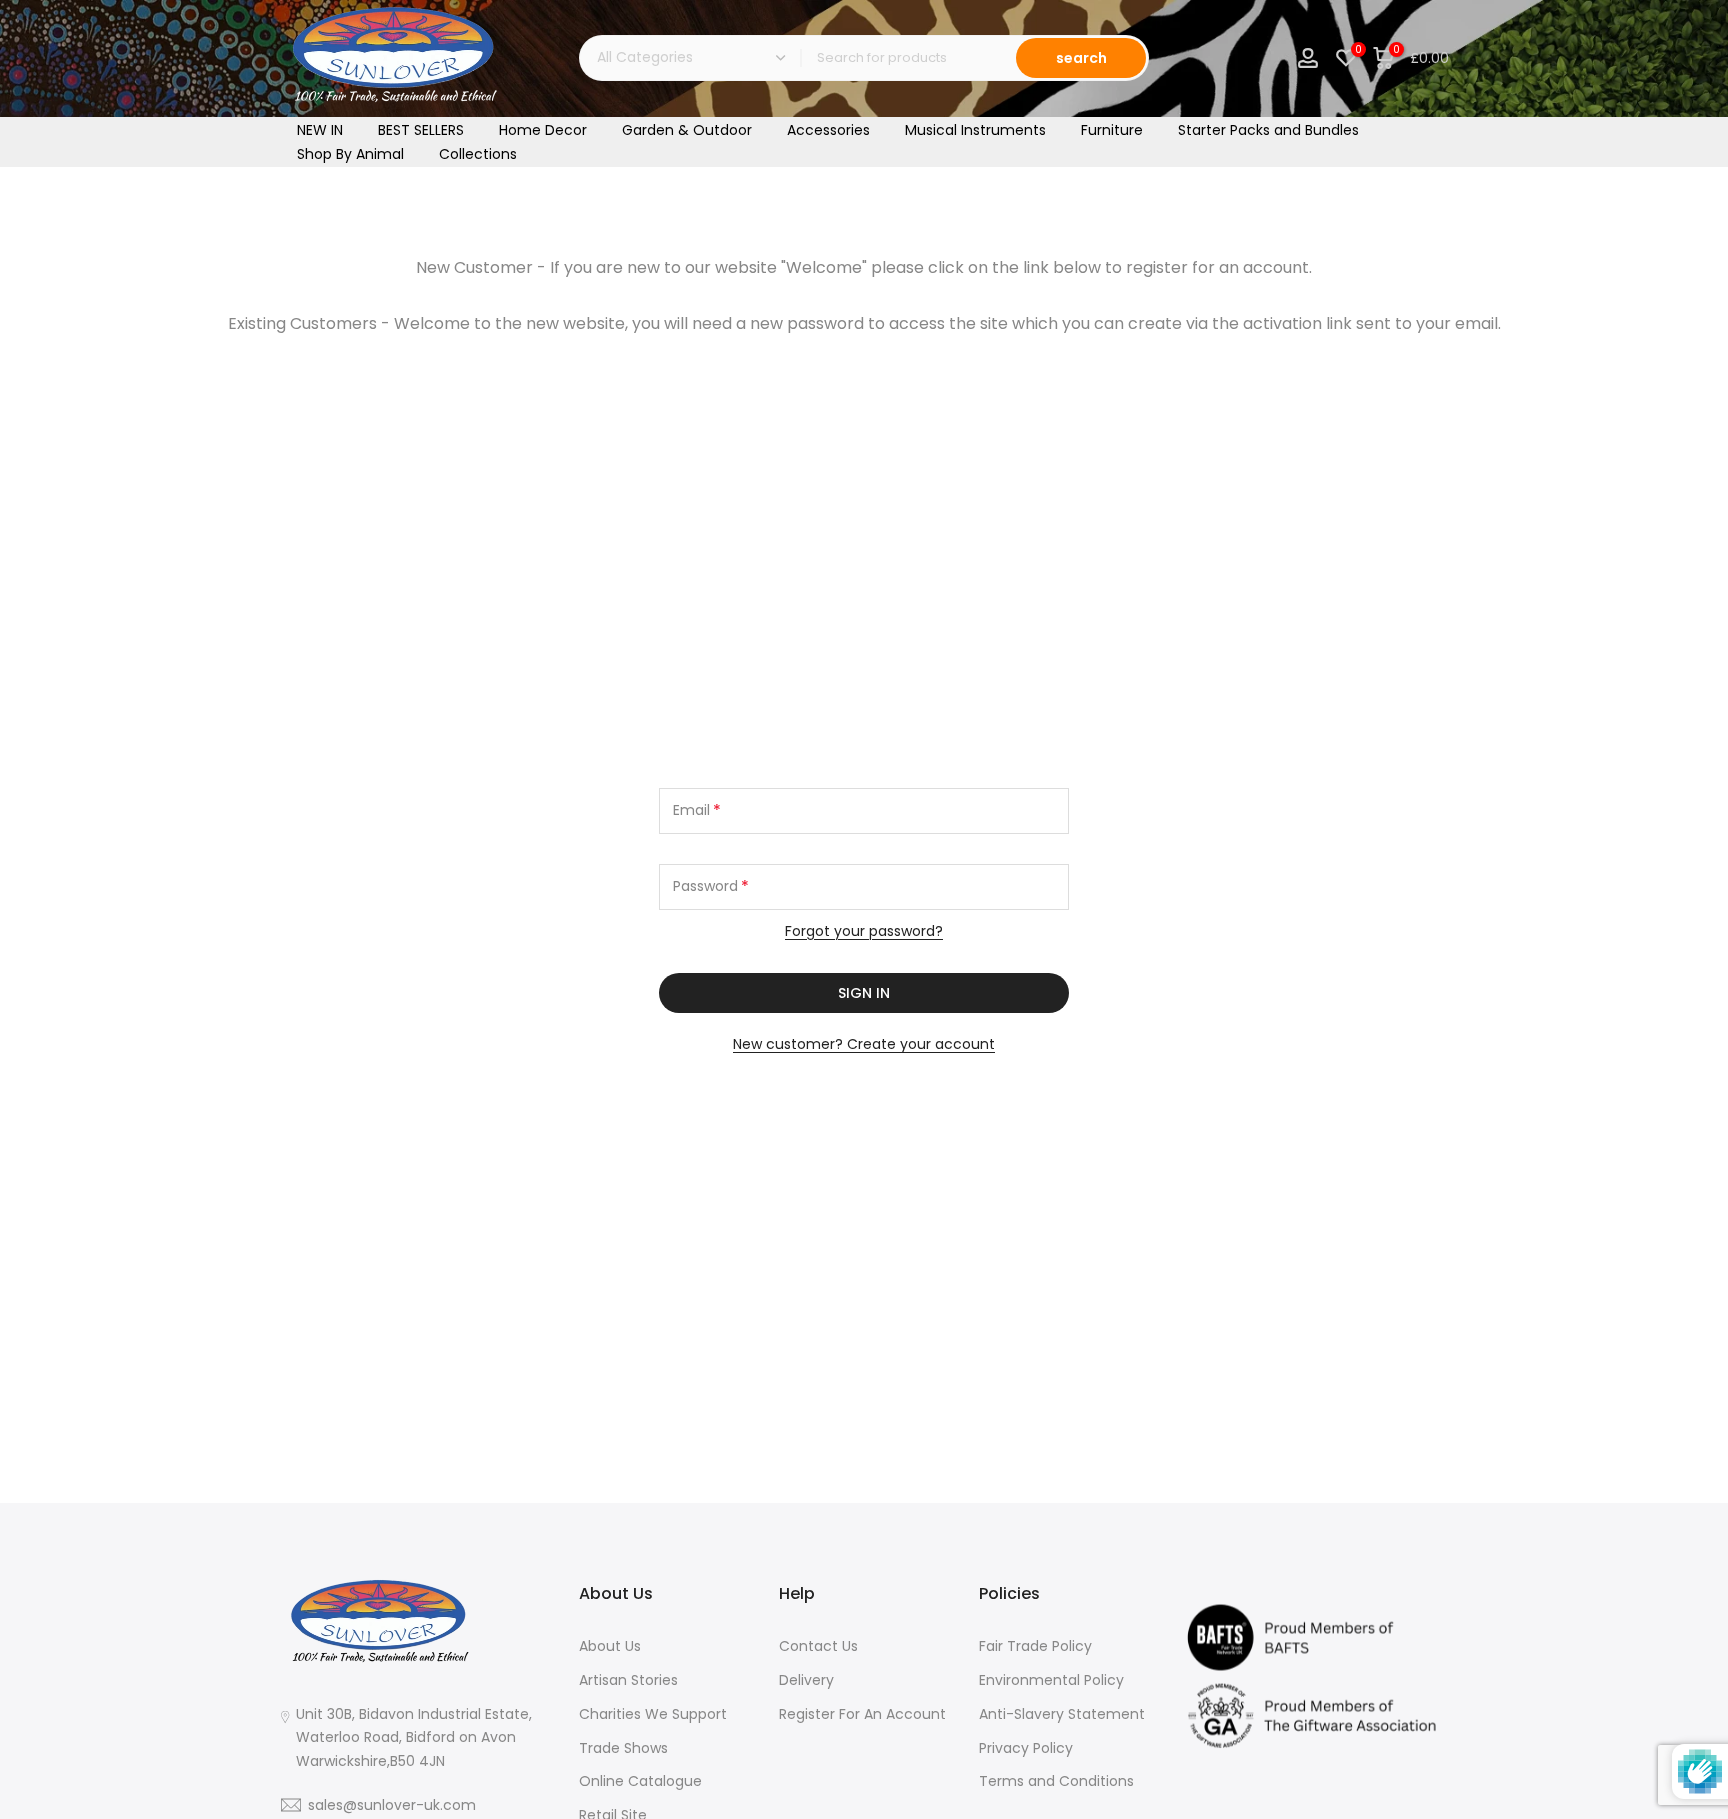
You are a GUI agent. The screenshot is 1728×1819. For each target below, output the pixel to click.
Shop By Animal (350, 154)
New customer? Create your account (864, 1044)
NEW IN (320, 130)
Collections (478, 154)
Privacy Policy (1026, 1747)
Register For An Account (862, 1713)
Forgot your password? (864, 931)
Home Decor (543, 130)
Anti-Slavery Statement (1062, 1713)
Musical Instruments (975, 130)
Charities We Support (653, 1713)
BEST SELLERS (421, 130)
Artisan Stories (628, 1679)
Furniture (1112, 130)
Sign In (864, 993)
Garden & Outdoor (687, 130)
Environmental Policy (1051, 1679)
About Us (610, 1646)
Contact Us (818, 1646)
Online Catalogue (640, 1781)
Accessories (828, 130)
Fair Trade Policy (1035, 1646)
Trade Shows (623, 1747)
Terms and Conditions (1056, 1781)
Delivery (806, 1679)
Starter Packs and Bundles (1268, 130)
